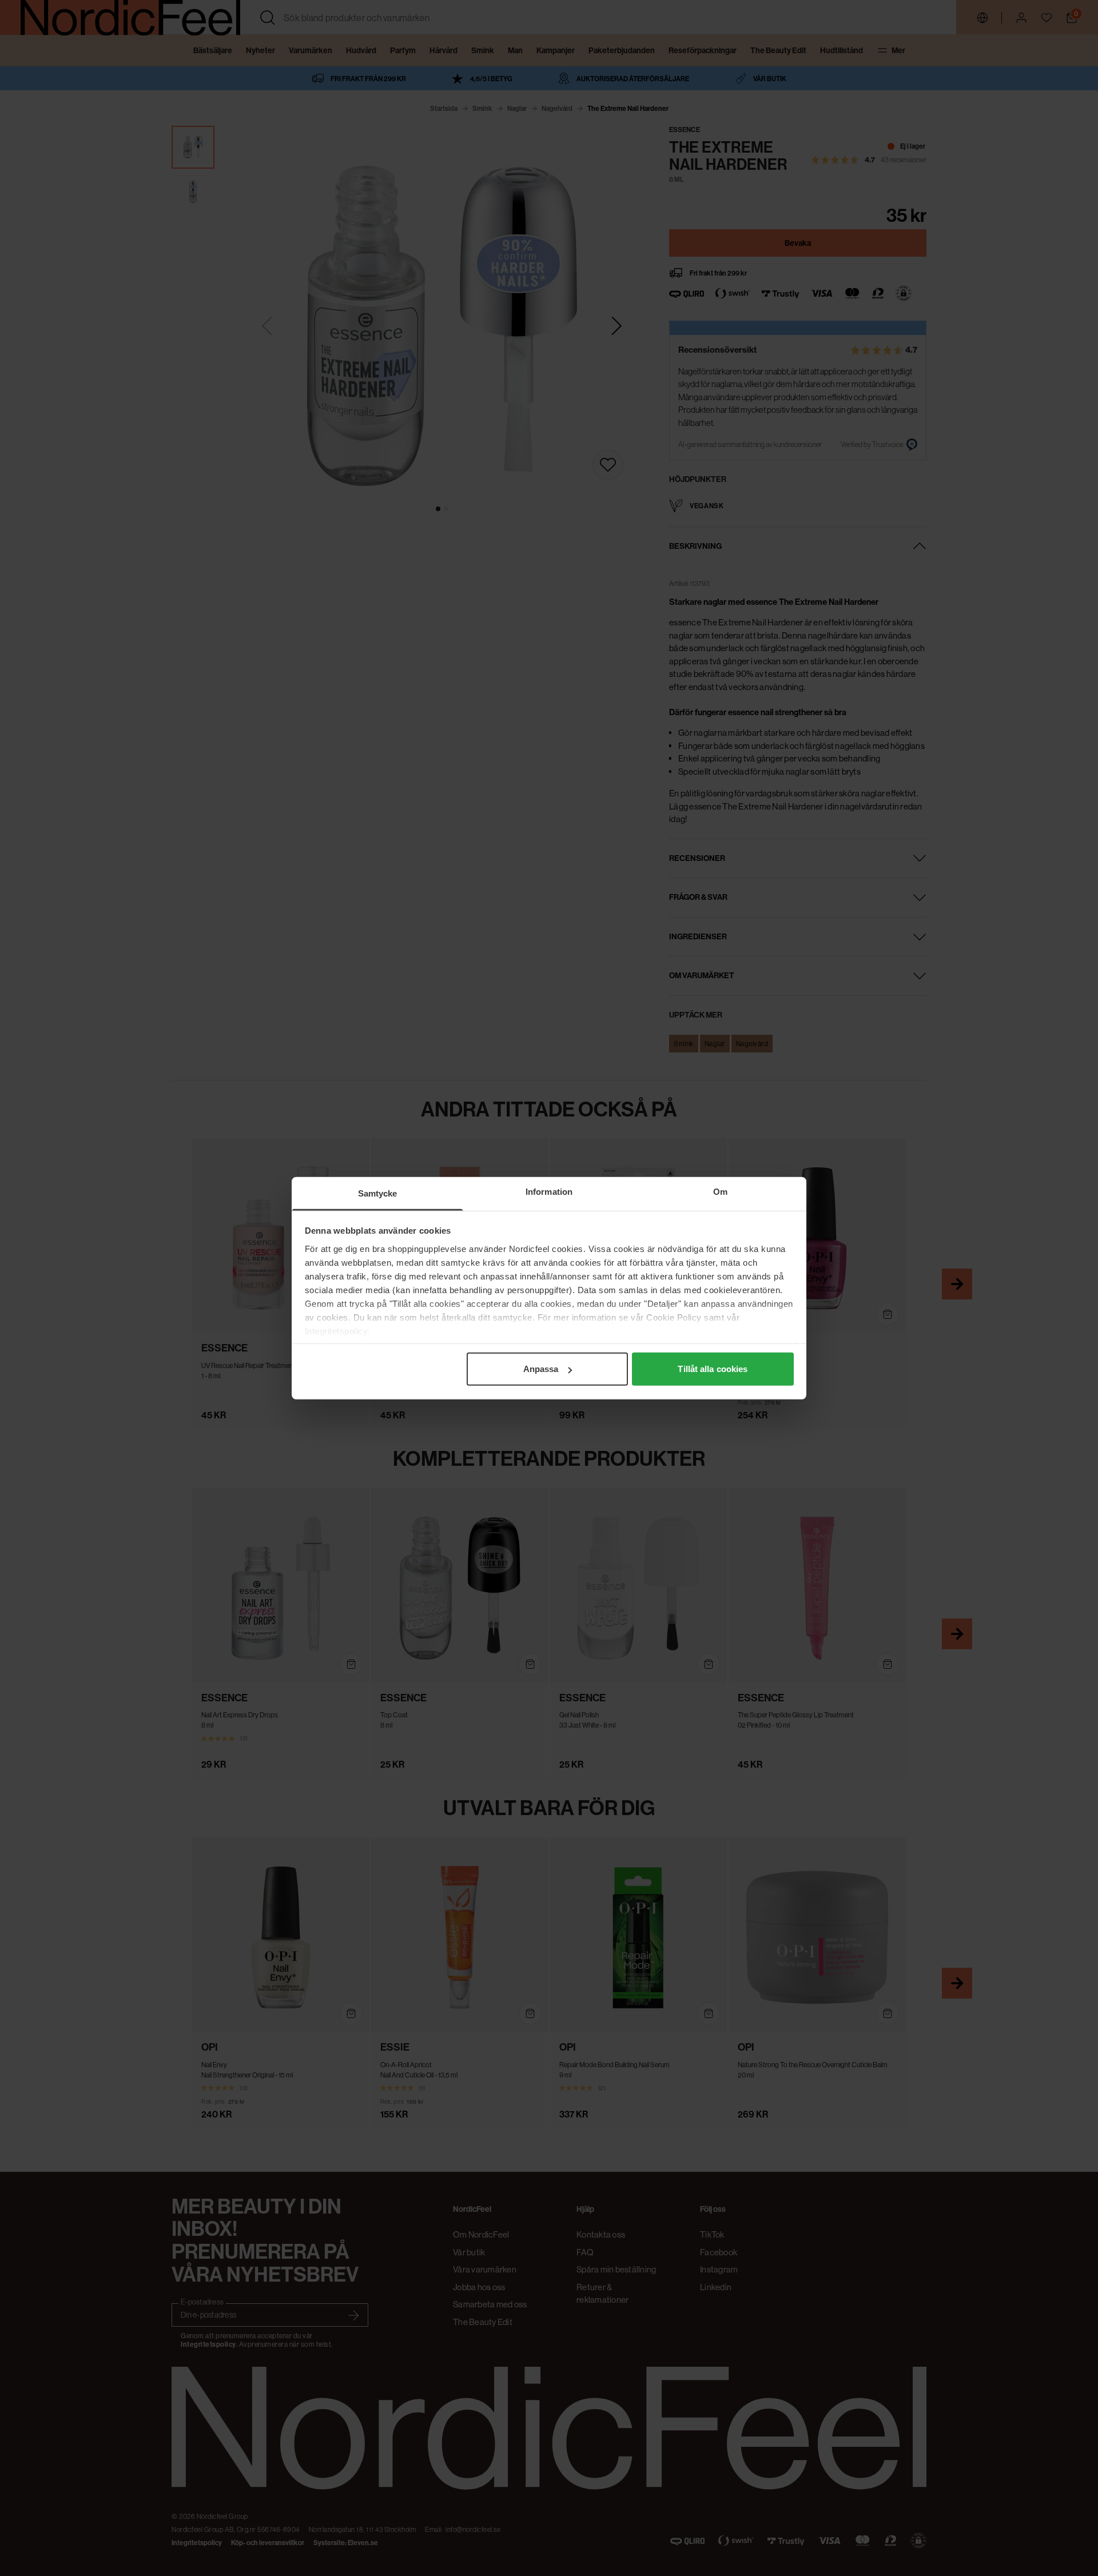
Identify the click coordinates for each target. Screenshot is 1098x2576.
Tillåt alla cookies (713, 1369)
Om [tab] (720, 1192)
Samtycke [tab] (378, 1193)
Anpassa (541, 1369)
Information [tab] (549, 1192)
